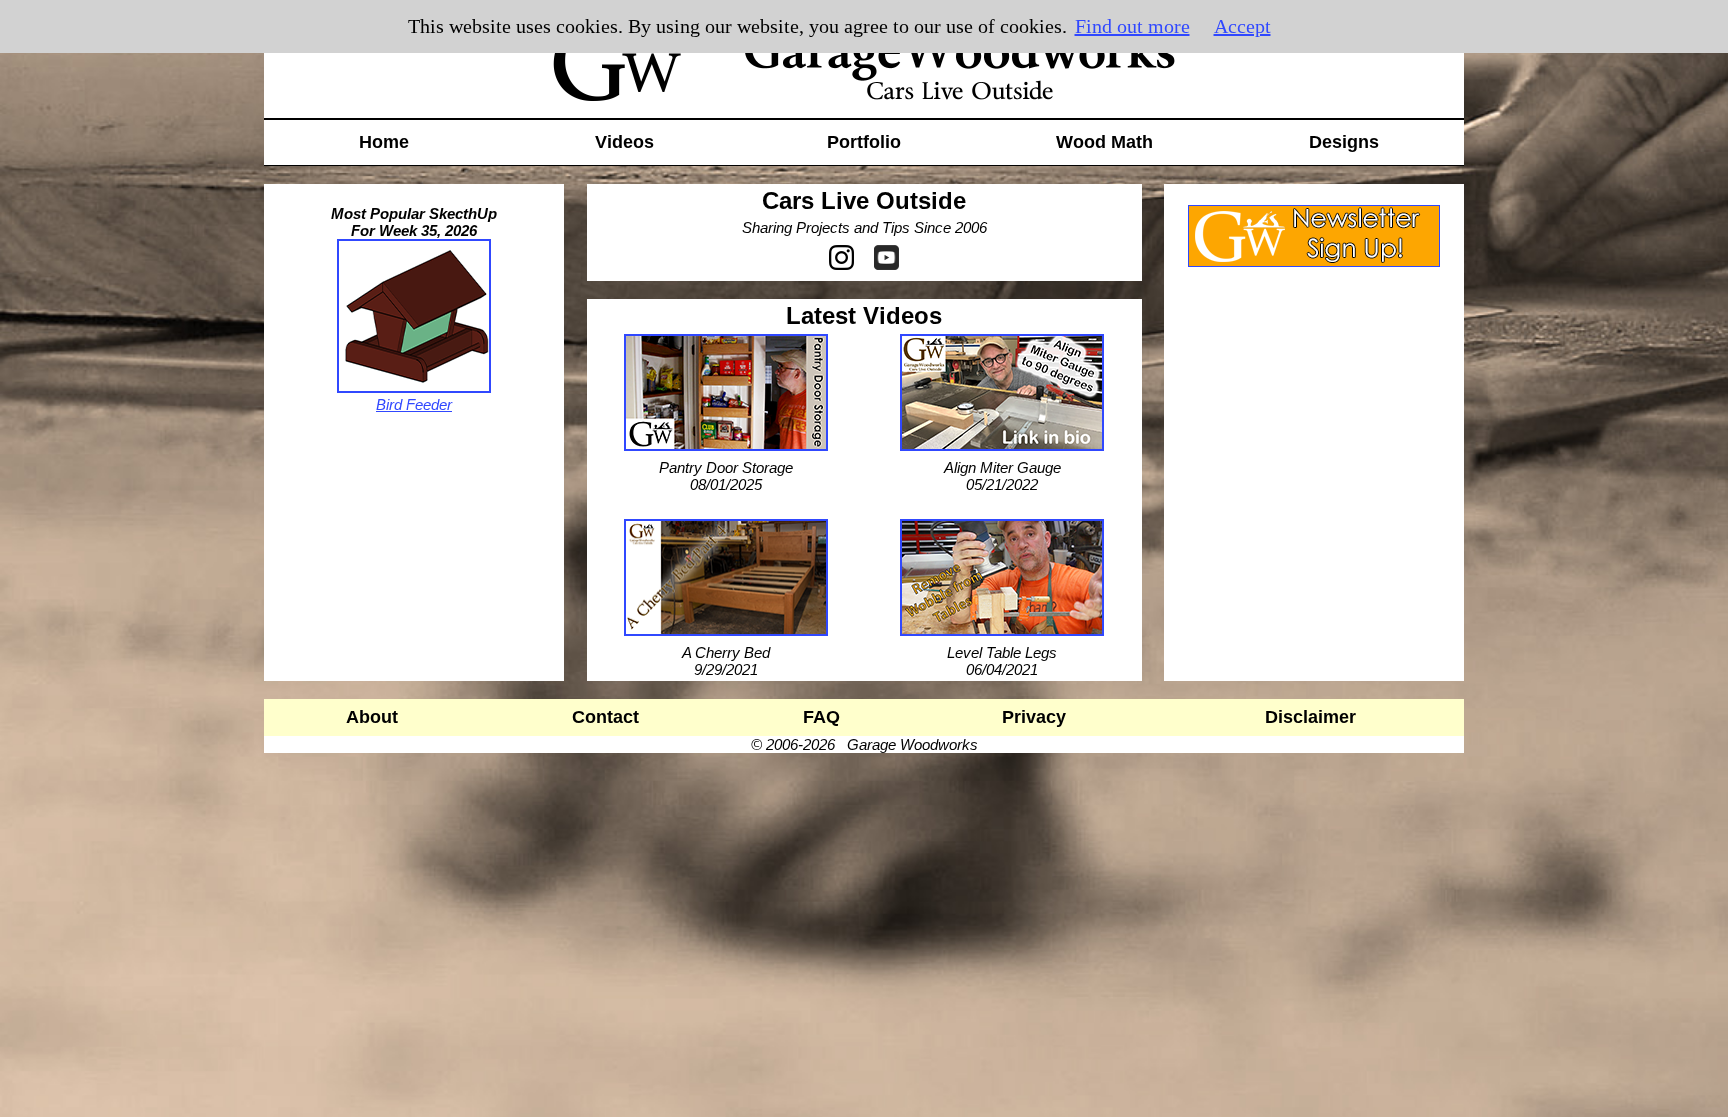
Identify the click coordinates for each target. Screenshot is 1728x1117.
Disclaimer (1310, 717)
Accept (1242, 26)
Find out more (1132, 26)
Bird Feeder (414, 404)
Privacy (1034, 717)
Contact (605, 717)
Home (384, 142)
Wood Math (1104, 142)
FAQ (821, 717)
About (372, 717)
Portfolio (864, 142)
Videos (624, 142)
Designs (1344, 142)
